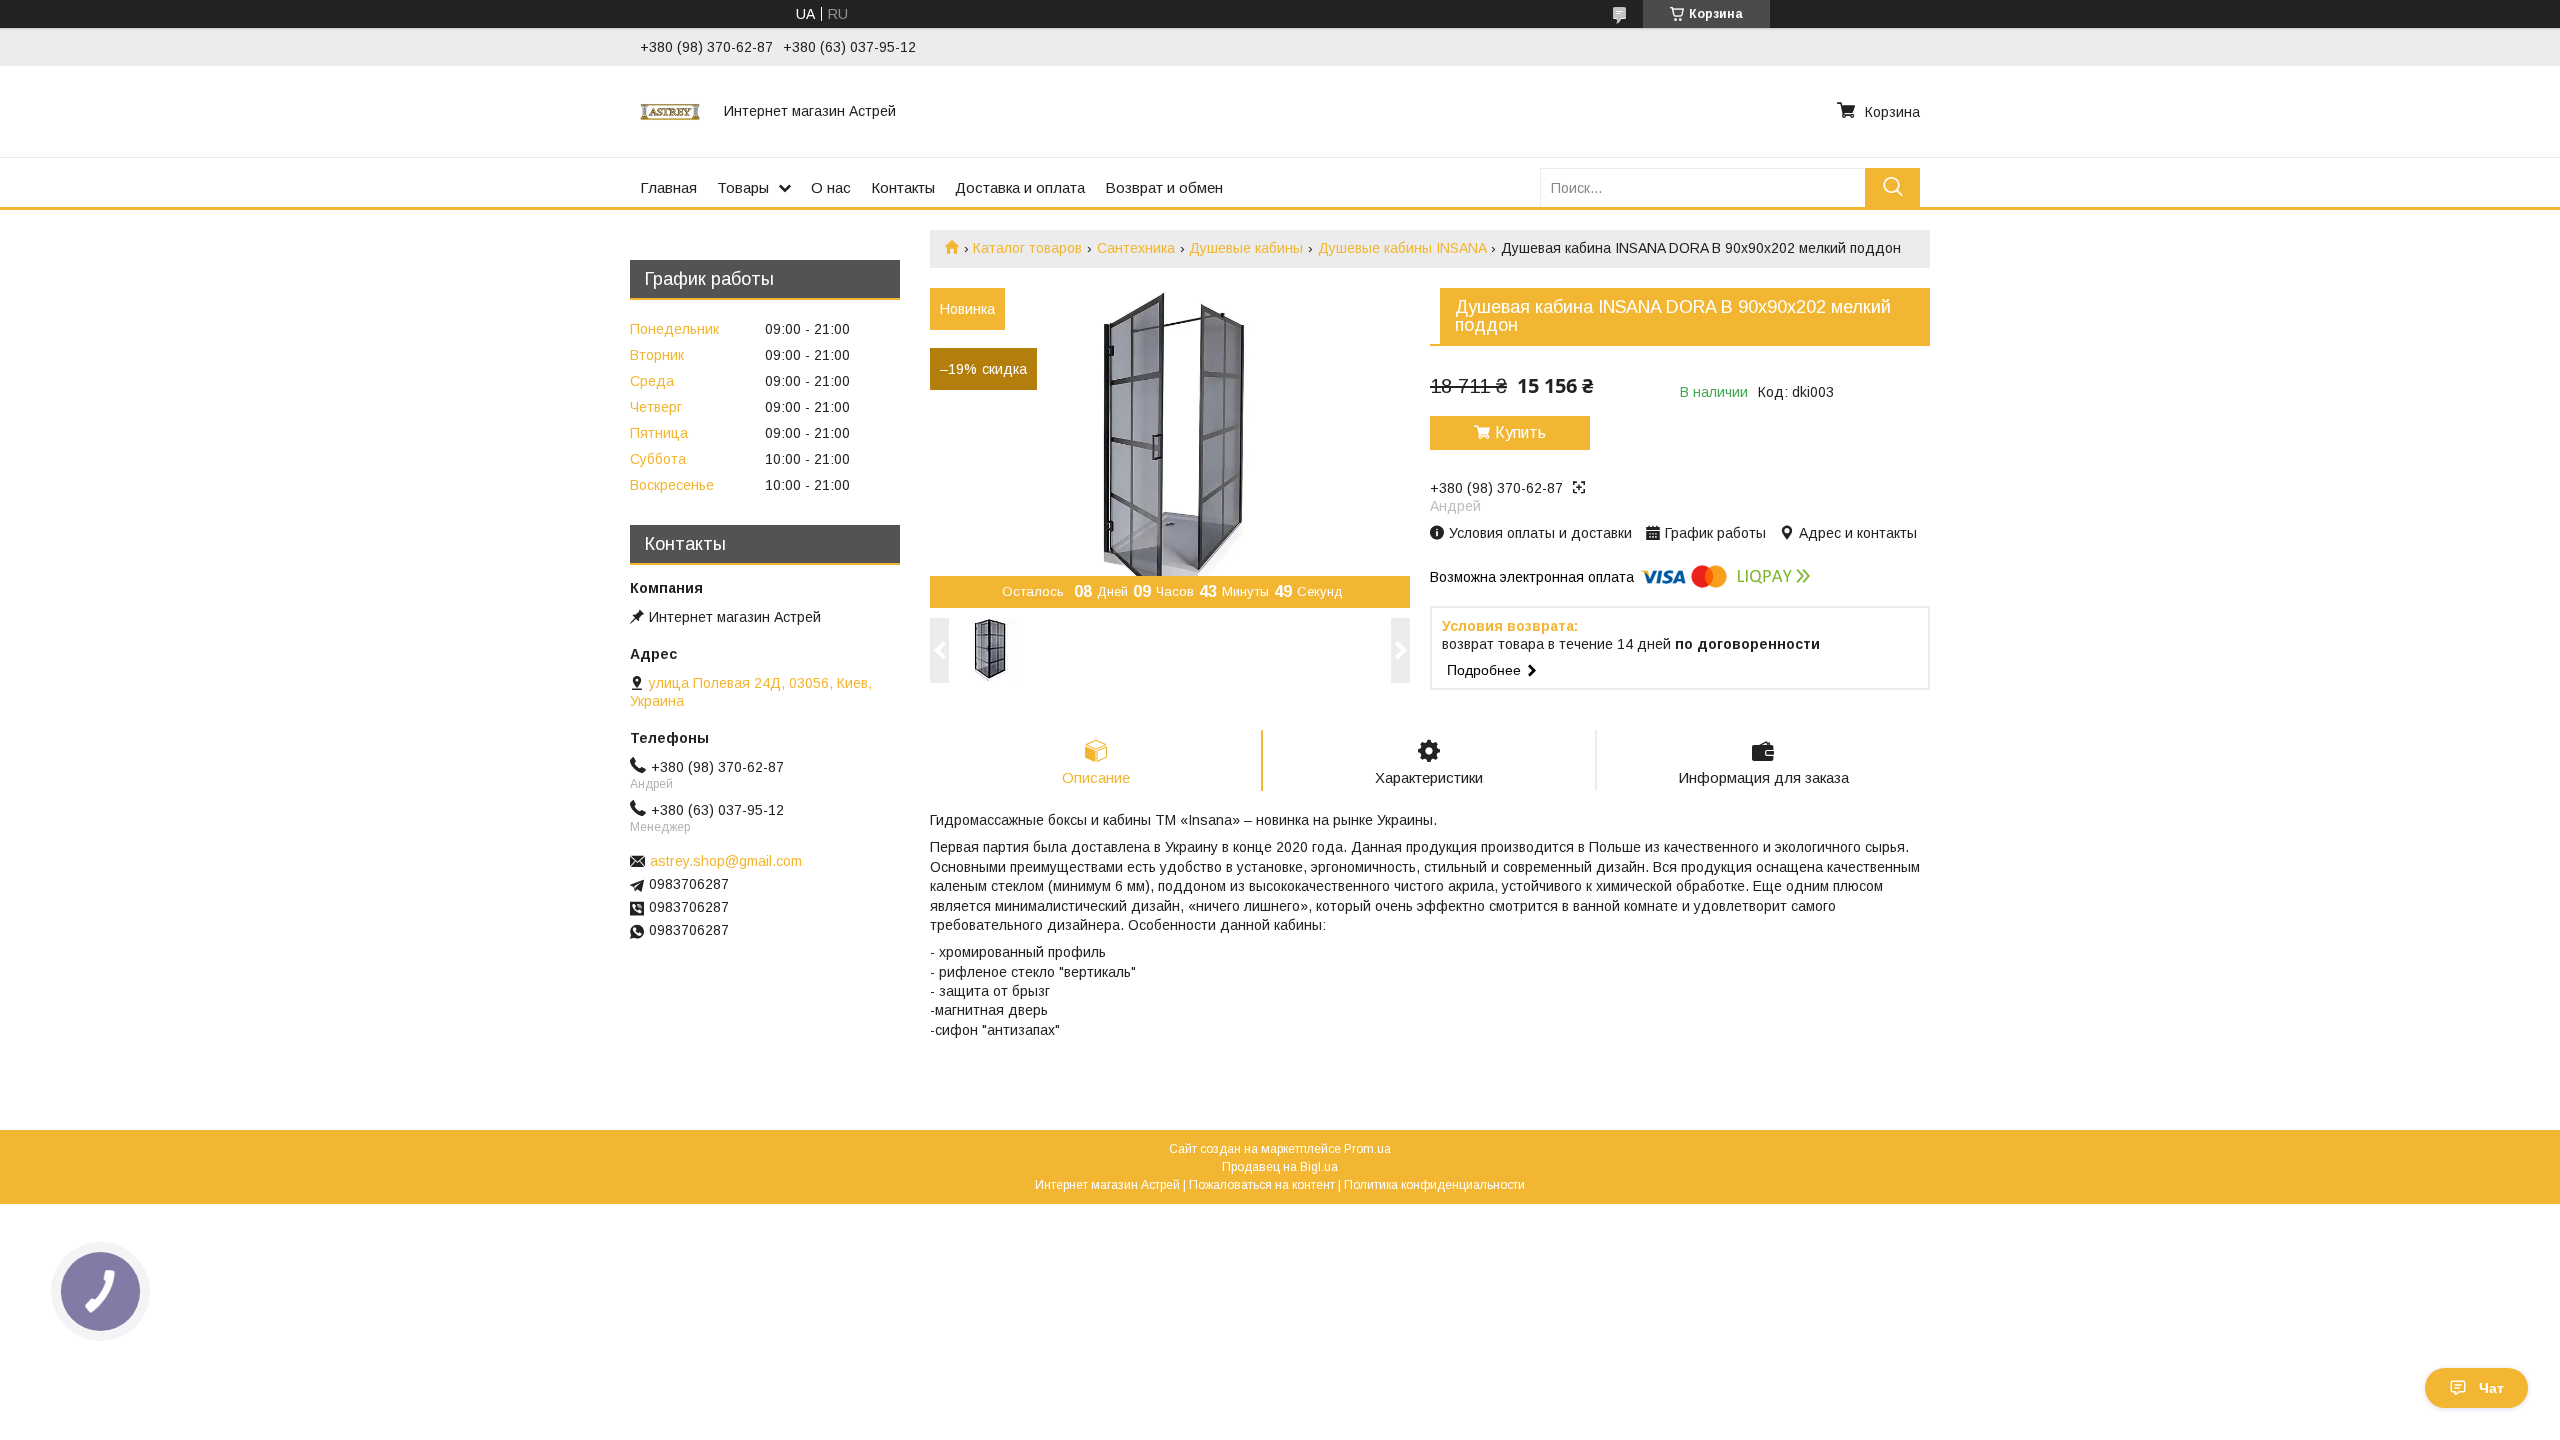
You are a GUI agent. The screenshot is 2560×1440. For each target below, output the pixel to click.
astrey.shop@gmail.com (726, 861)
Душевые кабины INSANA (1402, 248)
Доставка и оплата (1020, 187)
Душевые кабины (1246, 248)
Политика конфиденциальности (1434, 1185)
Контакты (903, 187)
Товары (743, 187)
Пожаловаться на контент (1262, 1185)
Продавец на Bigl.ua (1280, 1167)
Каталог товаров (1027, 248)
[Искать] (1892, 187)
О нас (831, 187)
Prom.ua (1367, 1149)
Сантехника (1136, 248)
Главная (668, 187)
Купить (1520, 432)
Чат (2491, 1388)
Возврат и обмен (1164, 187)
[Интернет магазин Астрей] (670, 111)
